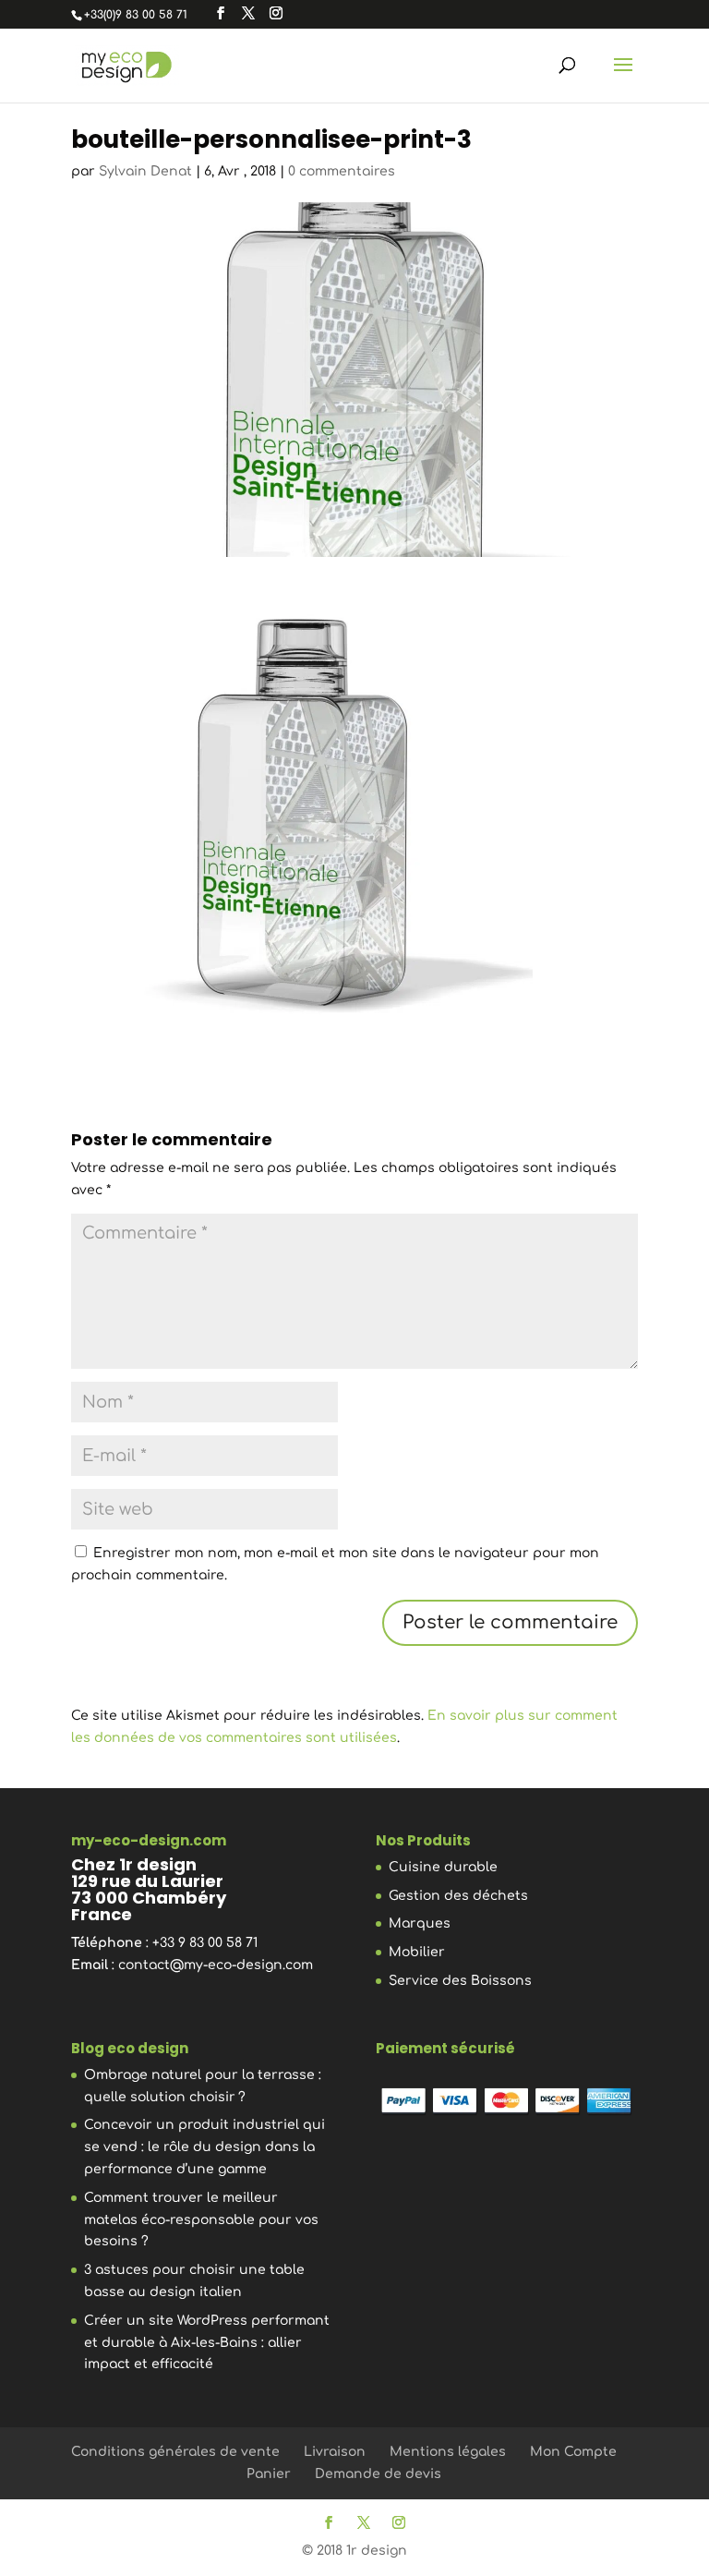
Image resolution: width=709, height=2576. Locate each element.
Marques (420, 1923)
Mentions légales (448, 2452)
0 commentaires (342, 171)
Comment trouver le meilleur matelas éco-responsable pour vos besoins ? (201, 2220)
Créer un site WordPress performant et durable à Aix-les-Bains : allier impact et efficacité (207, 2343)
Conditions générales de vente (175, 2452)
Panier (269, 2474)
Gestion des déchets (458, 1896)
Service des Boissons (460, 1981)
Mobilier (417, 1952)
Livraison (335, 2452)
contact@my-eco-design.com (216, 1965)
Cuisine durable (443, 1867)
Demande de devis (378, 2474)
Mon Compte (573, 2452)
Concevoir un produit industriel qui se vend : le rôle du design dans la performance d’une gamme (204, 2147)
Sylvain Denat (145, 171)
